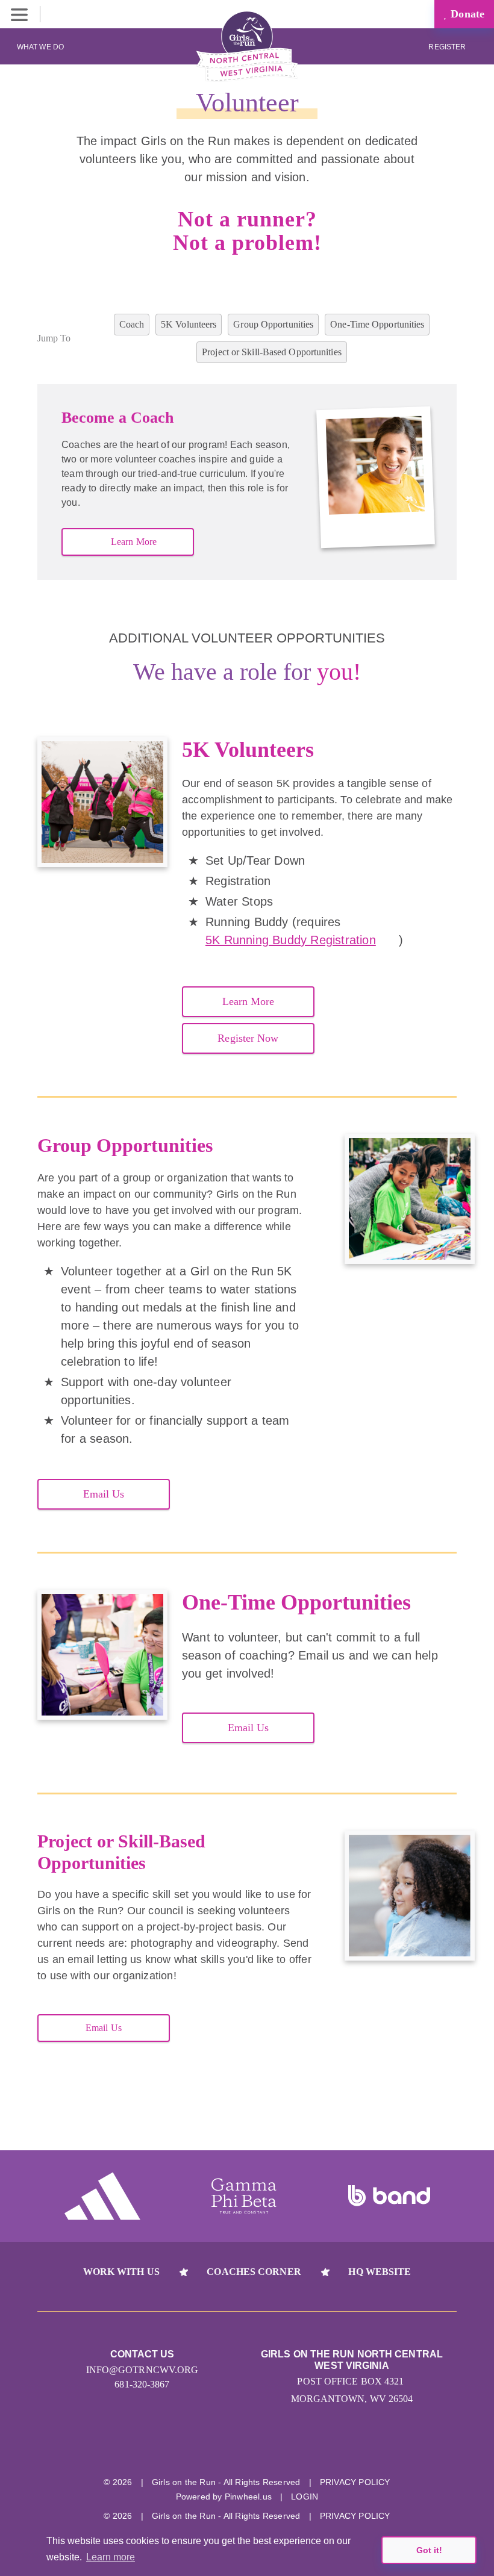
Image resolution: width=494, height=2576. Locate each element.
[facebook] (292, 2449)
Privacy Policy (355, 2482)
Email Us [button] (104, 1494)
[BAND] (389, 2196)
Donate (466, 14)
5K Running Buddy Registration (291, 940)
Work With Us (121, 2272)
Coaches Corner (254, 2272)
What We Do (40, 47)
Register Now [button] (248, 1038)
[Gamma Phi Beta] (244, 2196)
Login (305, 2497)
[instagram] (202, 2449)
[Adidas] (102, 2196)
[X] (247, 2449)
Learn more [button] (111, 2557)
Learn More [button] (134, 542)
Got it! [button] (429, 2550)
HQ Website (380, 2272)
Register (448, 47)
